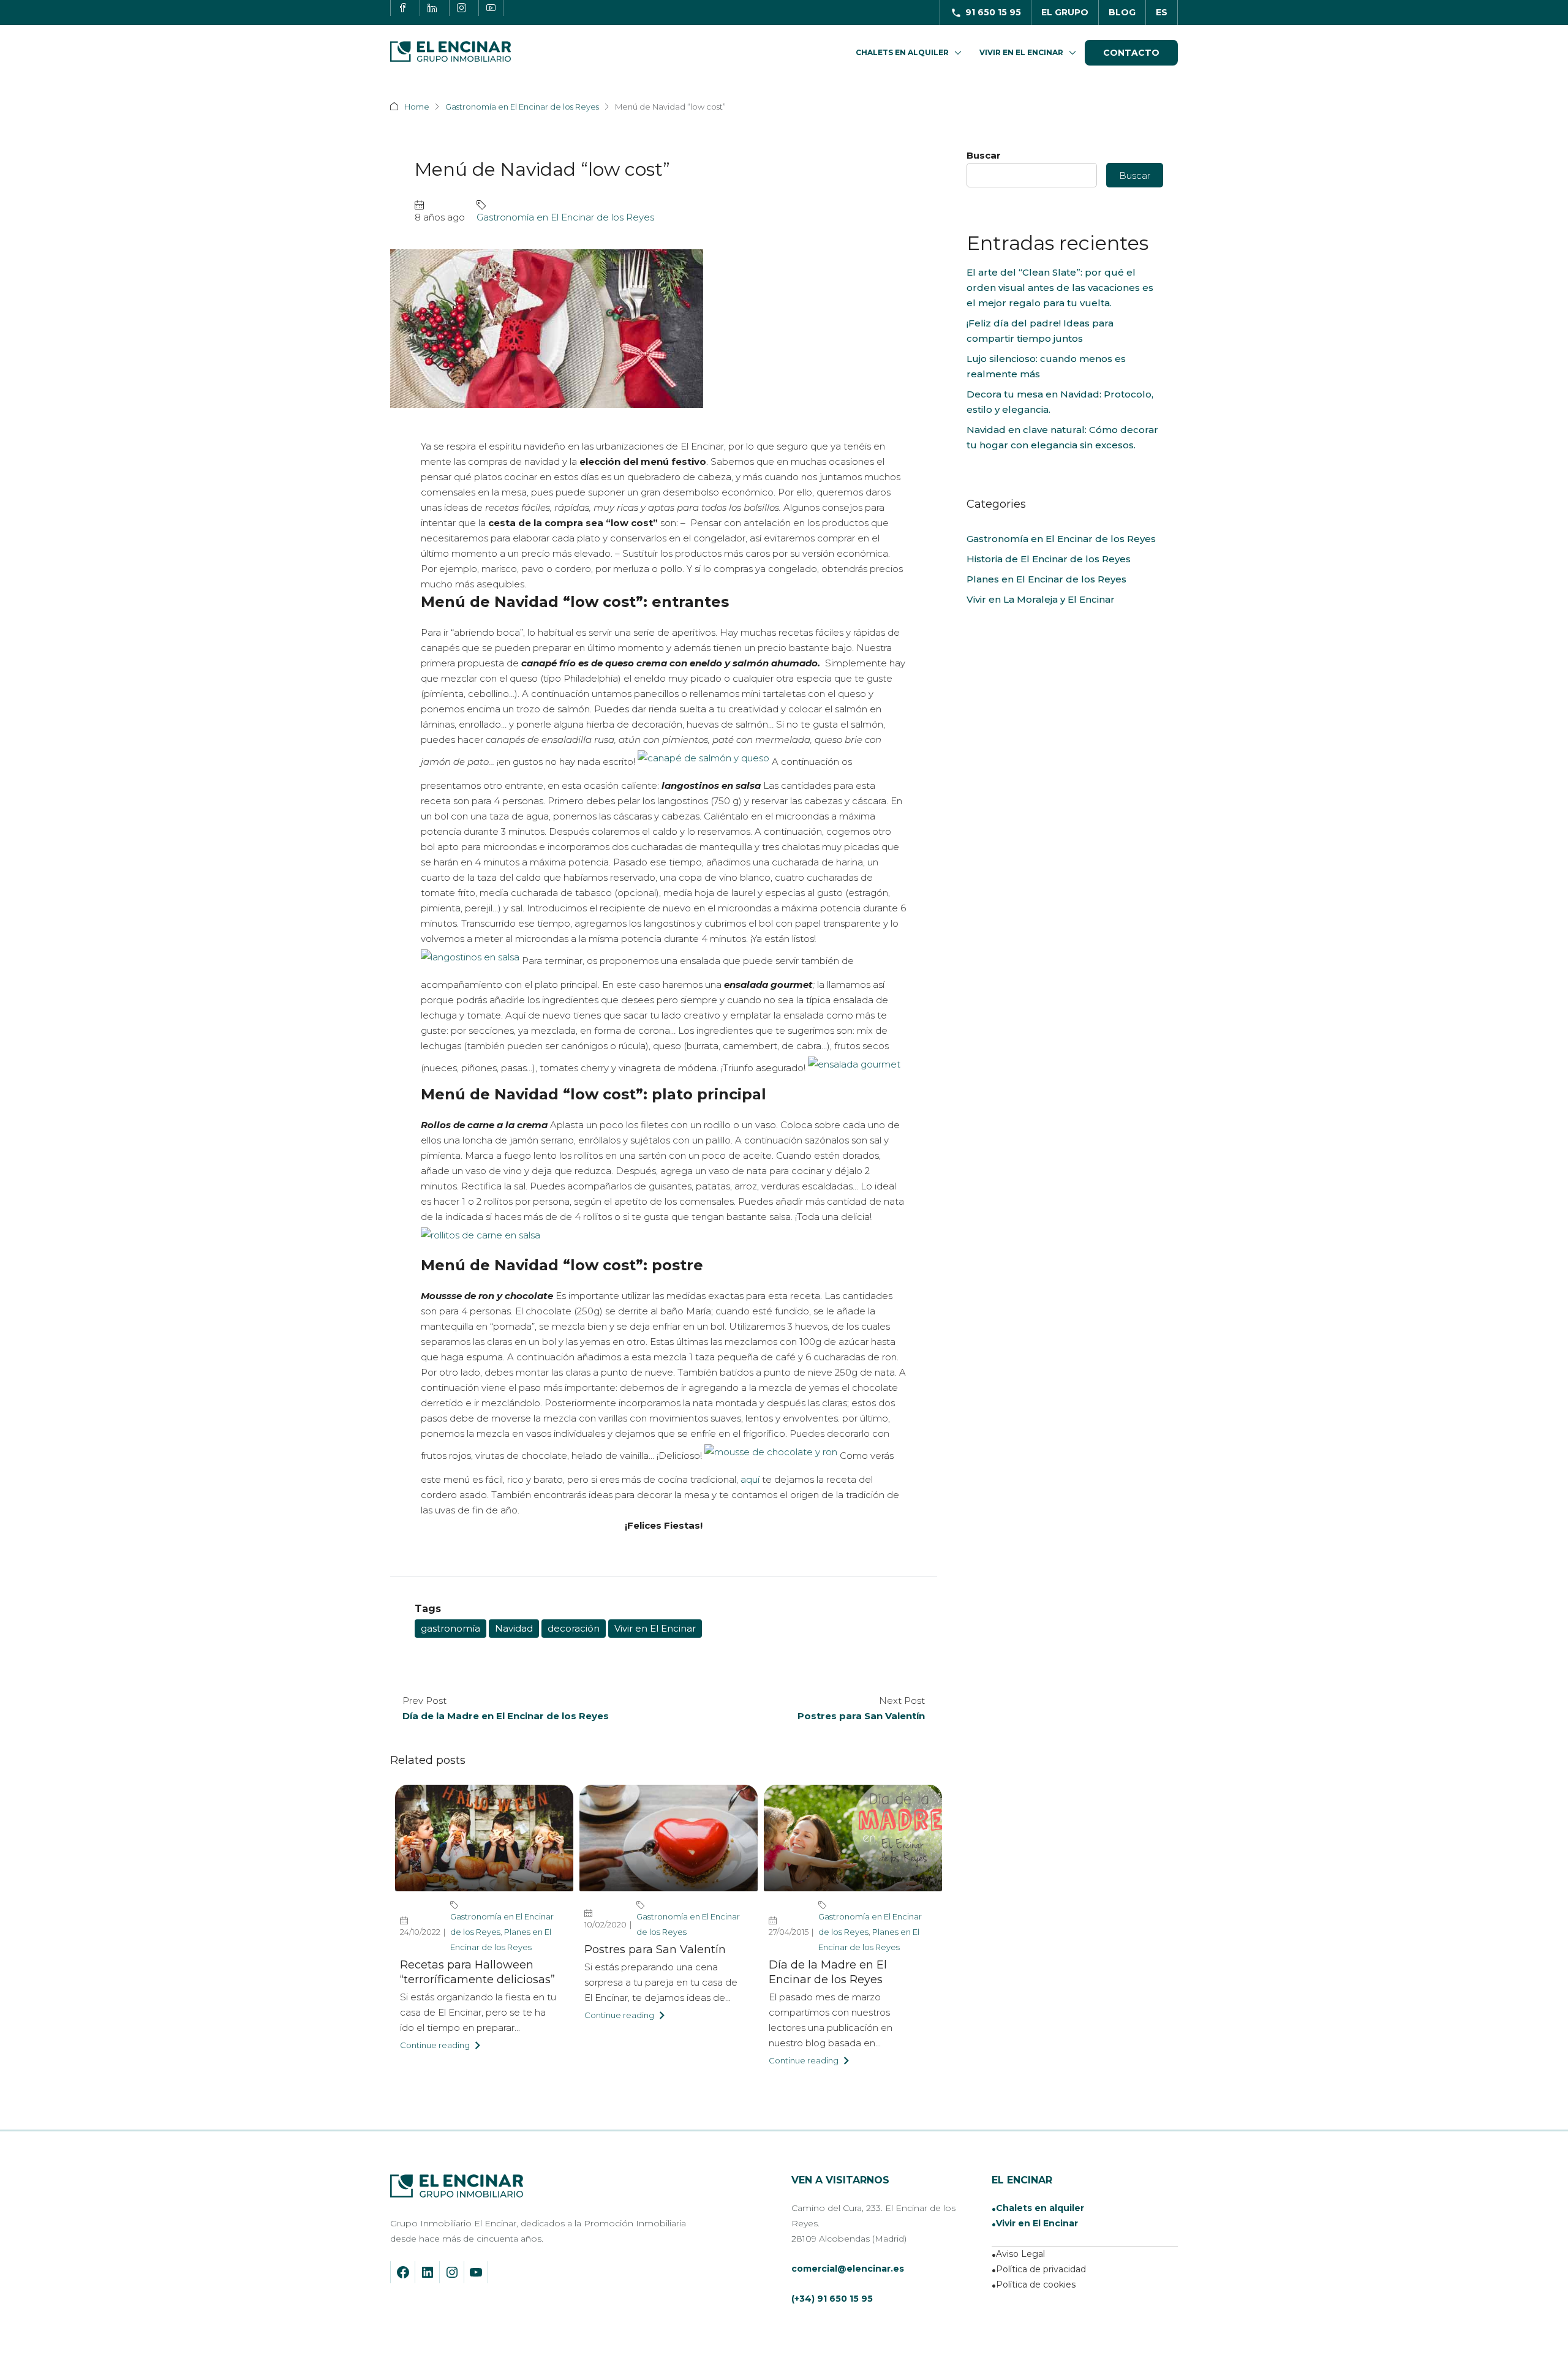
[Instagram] (452, 2272)
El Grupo (1065, 12)
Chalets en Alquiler (902, 52)
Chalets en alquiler (1040, 2208)
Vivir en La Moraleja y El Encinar (1041, 599)
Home (417, 107)
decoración (574, 1628)
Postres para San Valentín (655, 1949)
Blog (1122, 12)
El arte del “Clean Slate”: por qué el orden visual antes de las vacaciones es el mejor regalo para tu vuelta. (1060, 288)
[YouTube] (476, 2272)
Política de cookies (1036, 2285)
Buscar (984, 155)
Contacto (1131, 53)
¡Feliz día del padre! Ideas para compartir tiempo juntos (1040, 331)
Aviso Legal (1020, 2254)
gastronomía (450, 1628)
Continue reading (435, 2045)
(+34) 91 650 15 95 (832, 2299)
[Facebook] (403, 2272)
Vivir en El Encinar (1021, 52)
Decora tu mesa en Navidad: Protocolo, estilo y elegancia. (1060, 402)
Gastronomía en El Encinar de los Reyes (522, 107)
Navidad (514, 1628)
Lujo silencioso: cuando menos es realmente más (1046, 366)
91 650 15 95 (993, 12)
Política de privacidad (1041, 2269)
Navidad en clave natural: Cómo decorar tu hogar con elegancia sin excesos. (1062, 437)
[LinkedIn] (428, 2272)
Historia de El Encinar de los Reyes (1049, 559)
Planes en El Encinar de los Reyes (1046, 579)
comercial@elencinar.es (848, 2269)
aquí (750, 1479)
